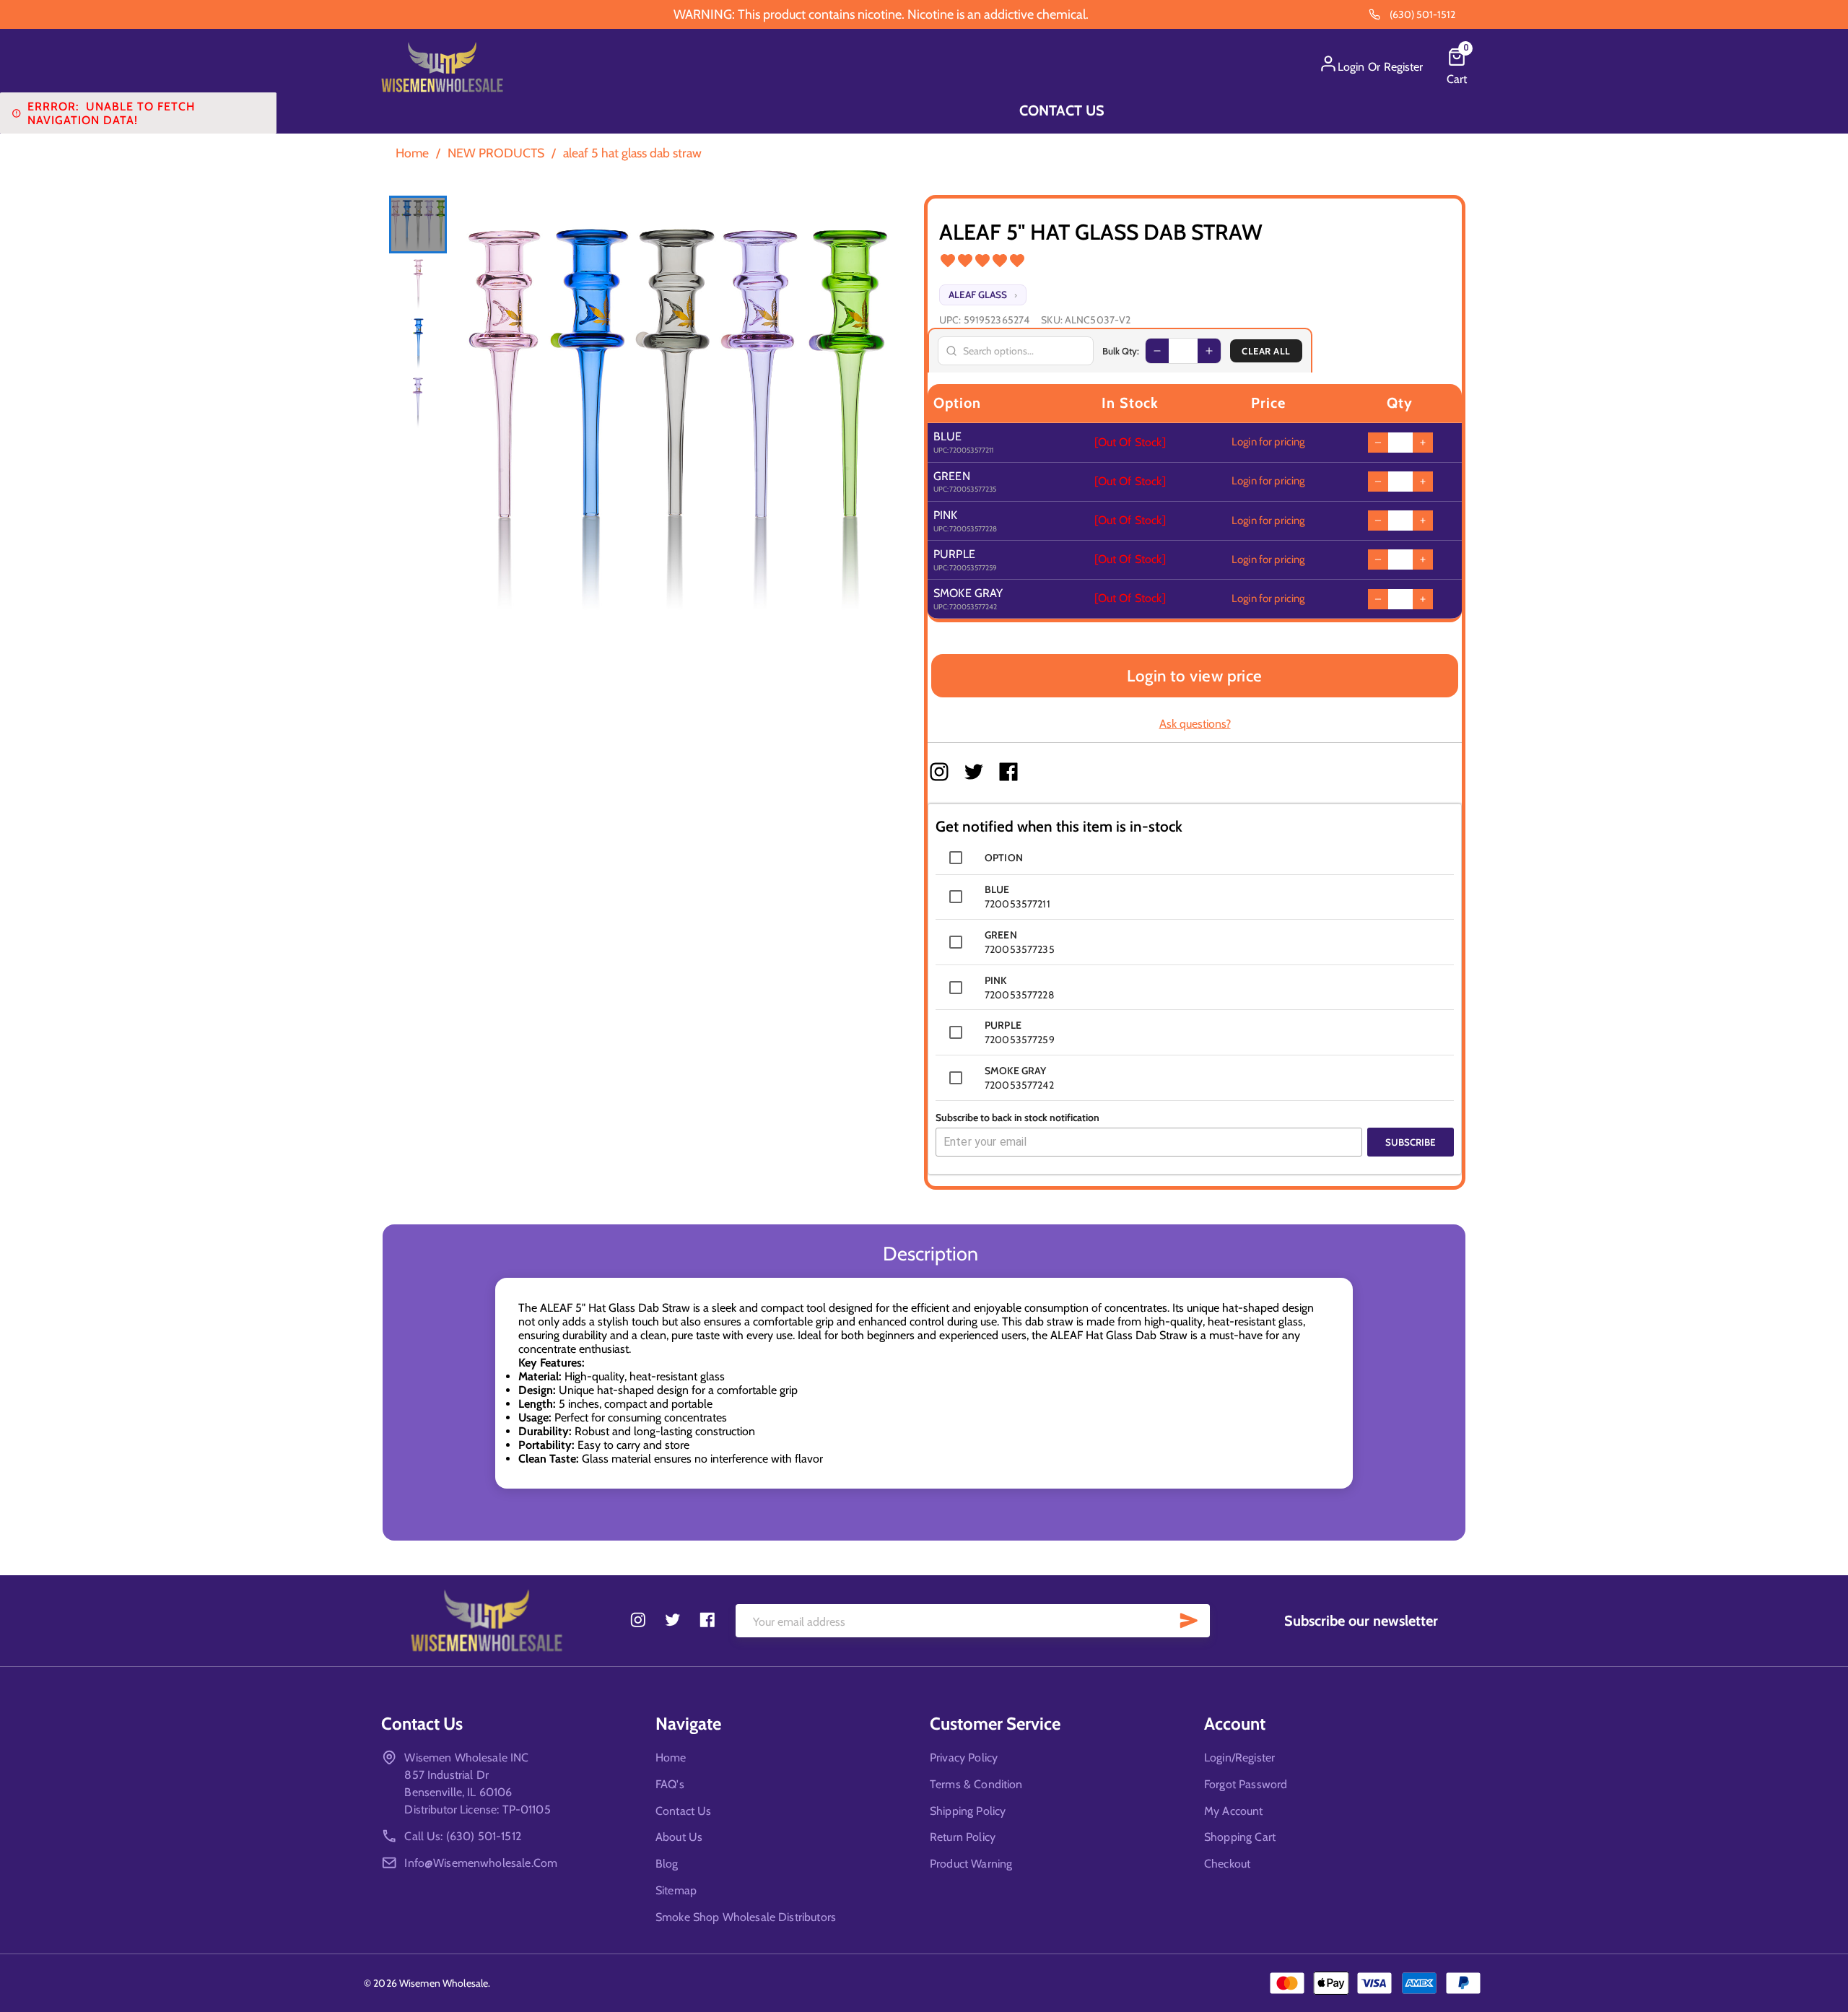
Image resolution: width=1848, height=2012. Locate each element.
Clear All (1266, 351)
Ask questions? (1195, 724)
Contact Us (1062, 110)
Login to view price (1195, 676)
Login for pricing (1268, 442)
